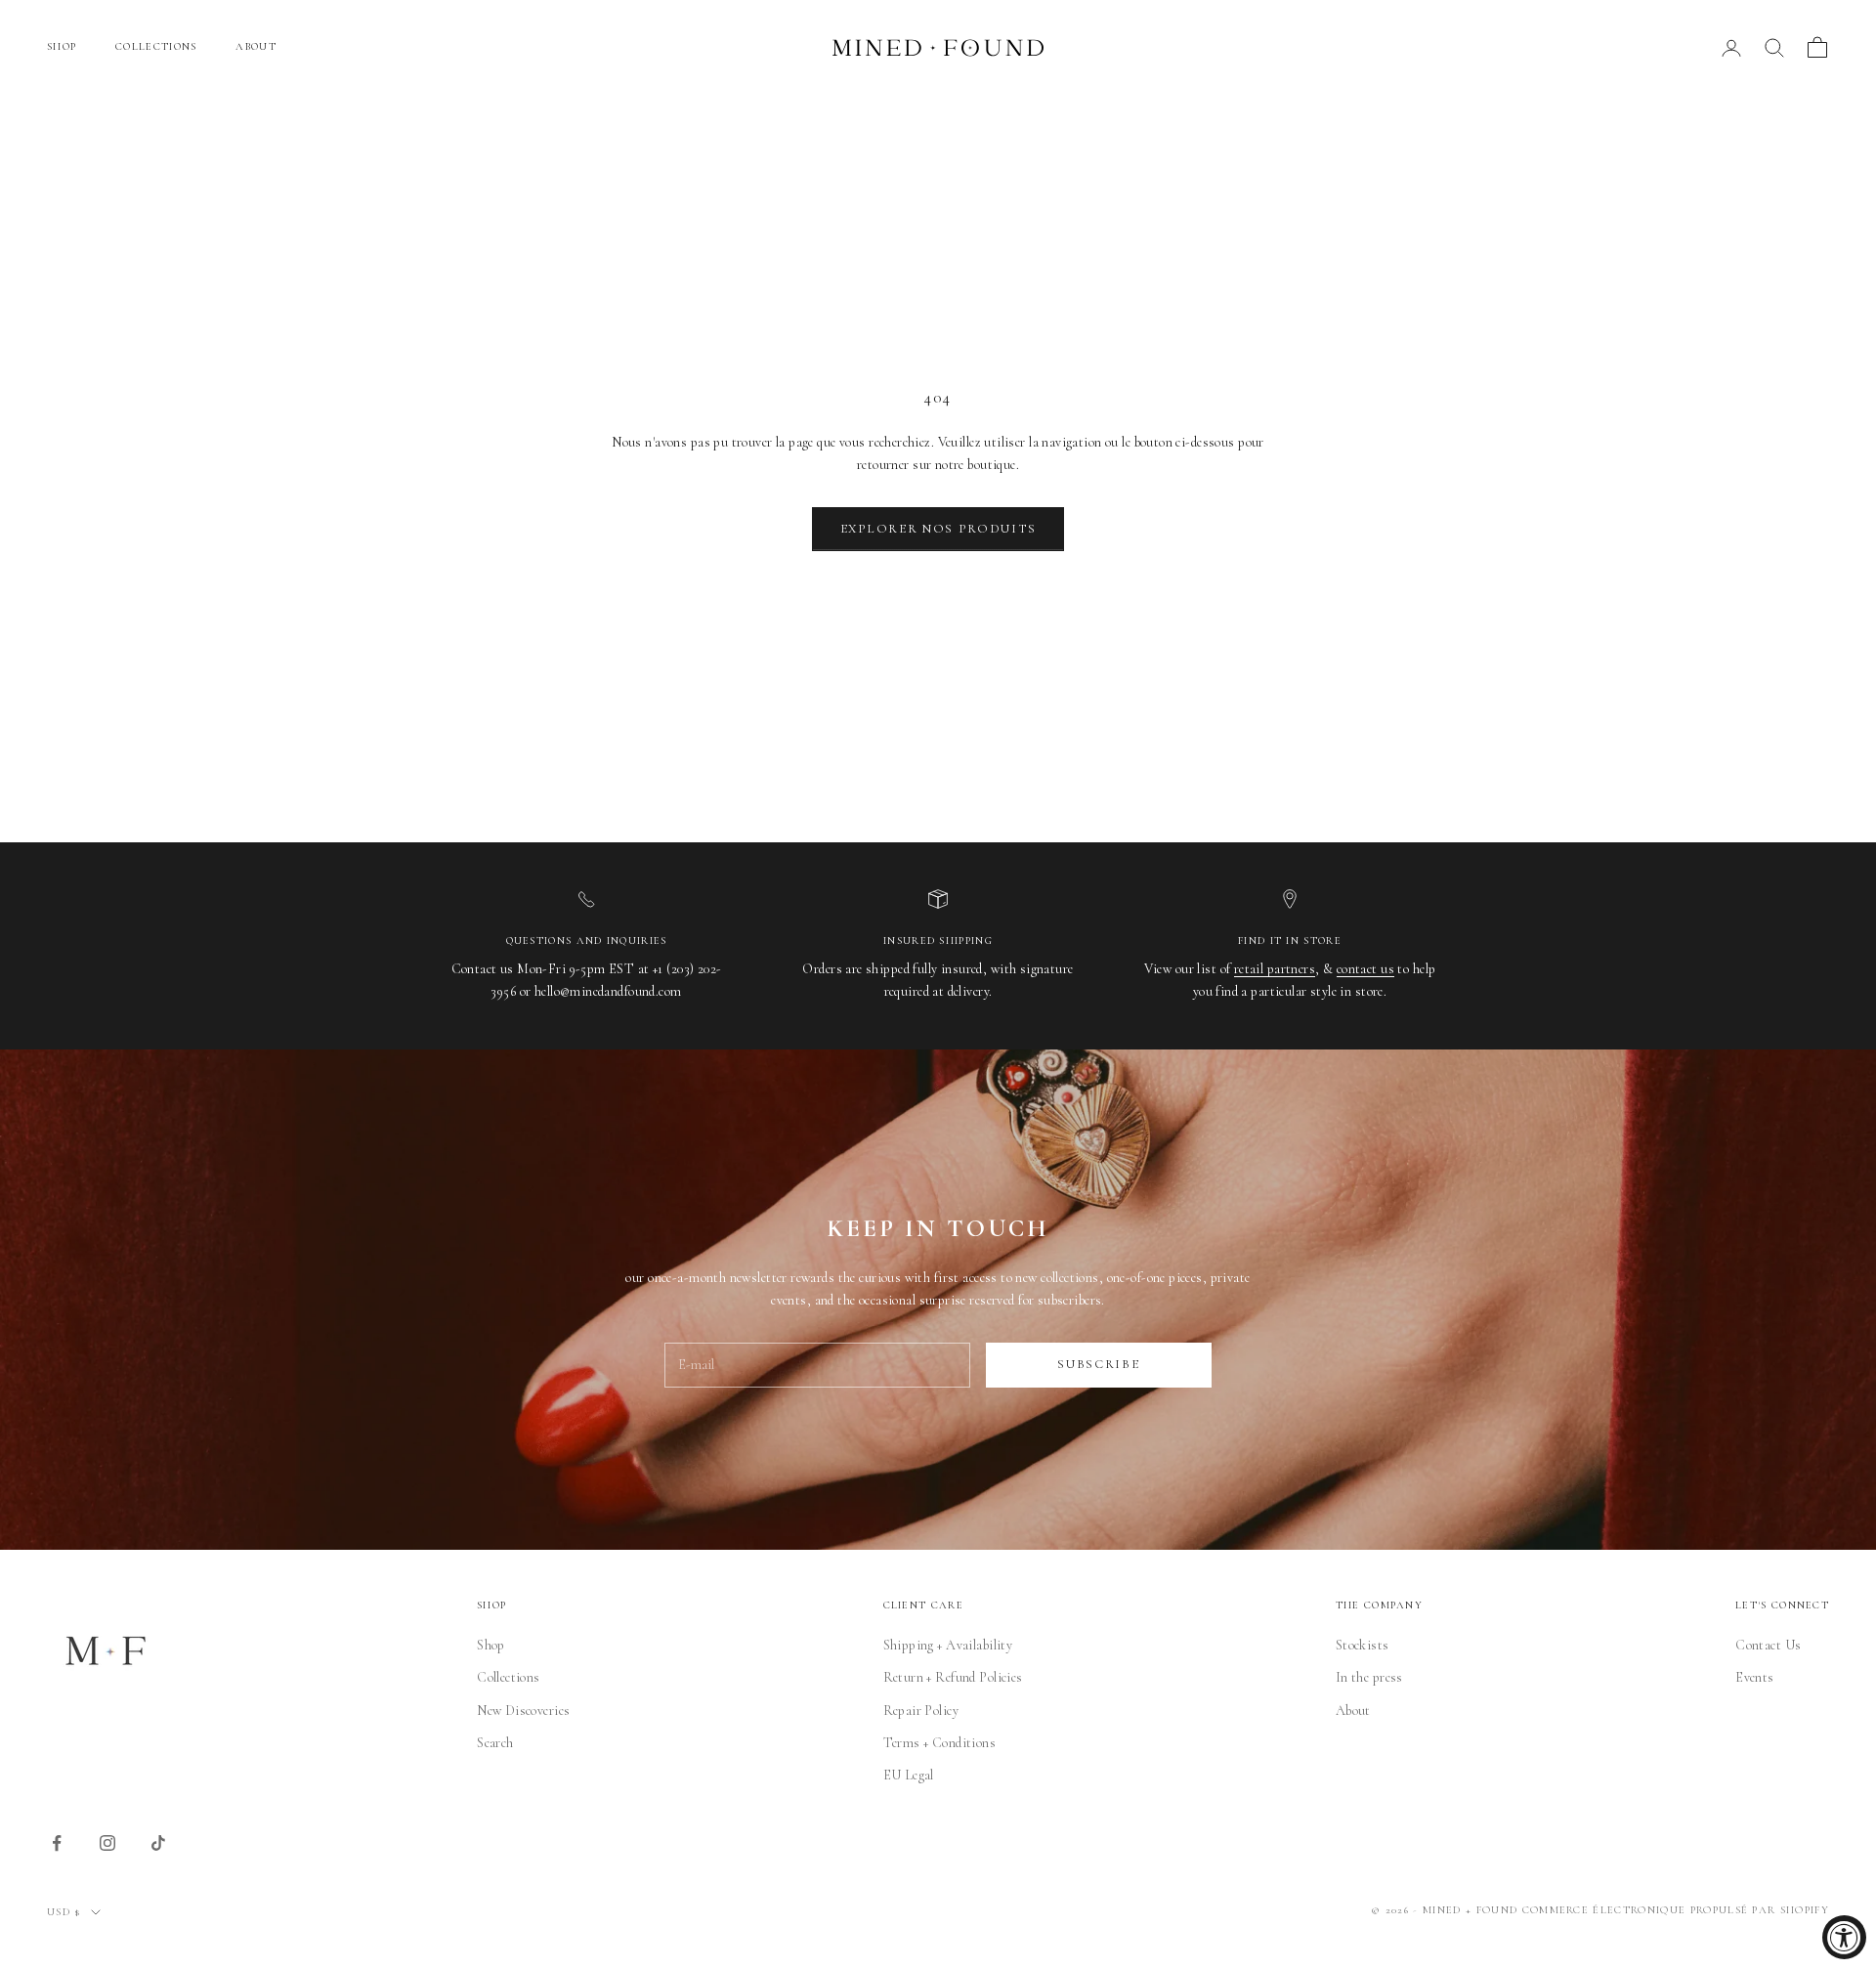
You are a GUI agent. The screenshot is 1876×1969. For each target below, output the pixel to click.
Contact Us (1768, 1645)
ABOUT (256, 46)
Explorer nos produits (938, 529)
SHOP (62, 46)
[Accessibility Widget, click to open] (1844, 1937)
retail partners (1275, 969)
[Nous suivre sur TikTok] (158, 1843)
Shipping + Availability (948, 1645)
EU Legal (909, 1775)
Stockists (1363, 1645)
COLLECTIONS (156, 46)
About (1353, 1711)
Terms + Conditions (940, 1743)
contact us (1365, 969)
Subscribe (1098, 1364)
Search (495, 1743)
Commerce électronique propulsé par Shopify (1676, 1910)
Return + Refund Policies (953, 1677)
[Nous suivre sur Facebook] (57, 1843)
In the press (1369, 1677)
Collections (509, 1677)
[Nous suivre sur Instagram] (107, 1843)
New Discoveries (523, 1711)
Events (1755, 1677)
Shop (491, 1645)
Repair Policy (921, 1711)
